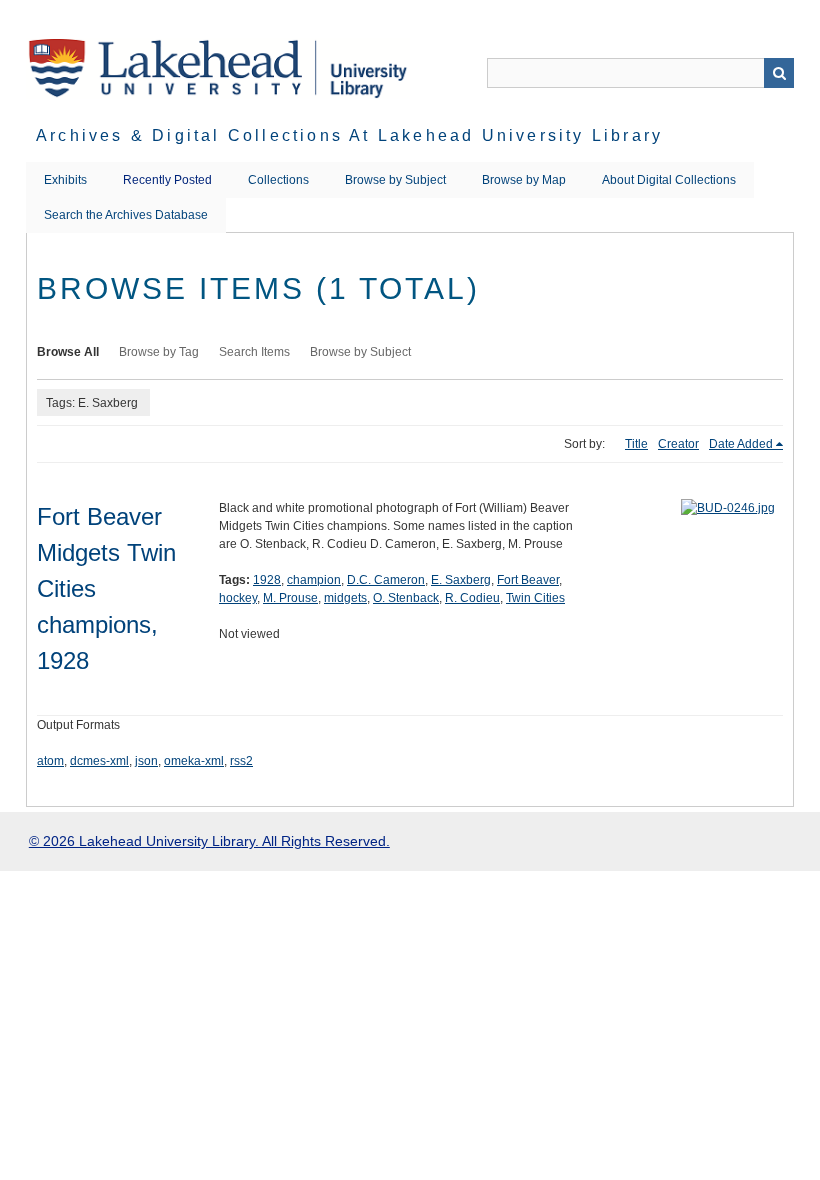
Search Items (254, 352)
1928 (267, 580)
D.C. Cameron (386, 580)
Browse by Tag (159, 352)
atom (50, 761)
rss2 (241, 761)
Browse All (68, 352)
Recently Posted (167, 180)
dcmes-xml (99, 761)
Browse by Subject (395, 180)
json (146, 761)
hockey (238, 598)
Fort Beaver (528, 580)
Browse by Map (524, 180)
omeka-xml (194, 761)
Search (779, 73)
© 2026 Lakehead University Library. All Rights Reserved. (209, 841)
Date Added (741, 444)
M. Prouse (290, 598)
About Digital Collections (669, 180)
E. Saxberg (461, 580)
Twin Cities (535, 598)
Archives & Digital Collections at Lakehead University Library (349, 135)
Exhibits (65, 180)
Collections (278, 180)
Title (636, 444)
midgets (345, 598)
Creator (678, 444)
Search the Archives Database (126, 215)
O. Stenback (406, 598)
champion (314, 580)
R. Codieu (472, 598)
